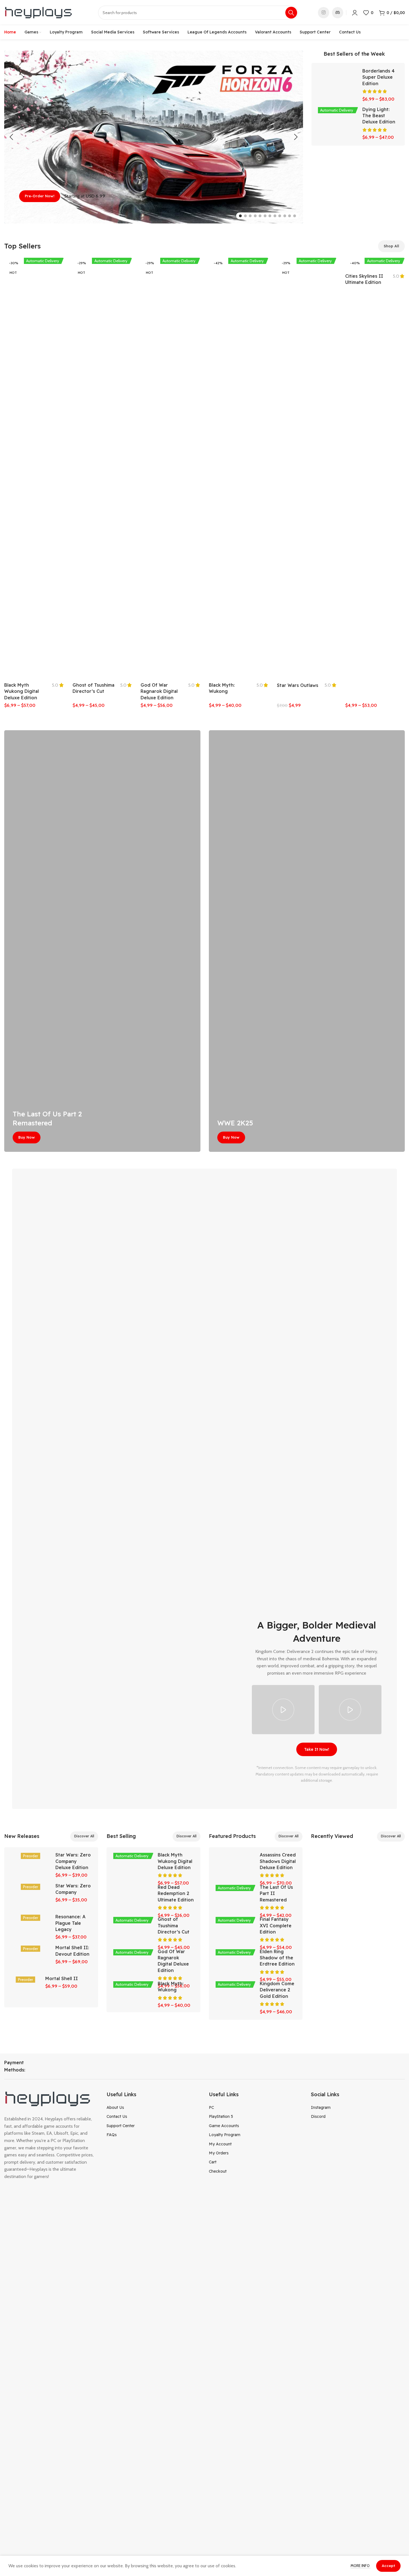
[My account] (355, 13)
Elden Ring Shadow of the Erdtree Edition (277, 1958)
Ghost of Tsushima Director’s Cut (174, 1925)
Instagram (321, 2107)
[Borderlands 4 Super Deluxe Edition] (338, 75)
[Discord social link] (338, 13)
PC (211, 2107)
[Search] (291, 13)
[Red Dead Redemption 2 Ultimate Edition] (133, 1894)
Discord (318, 2116)
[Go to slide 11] (290, 216)
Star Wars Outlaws (298, 685)
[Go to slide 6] (265, 216)
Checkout (218, 2171)
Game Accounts (224, 2126)
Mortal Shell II (62, 1978)
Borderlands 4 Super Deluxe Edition (379, 77)
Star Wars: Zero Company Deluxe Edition (73, 1861)
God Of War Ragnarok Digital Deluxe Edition (159, 691)
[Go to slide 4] (255, 216)
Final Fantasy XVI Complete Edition (276, 1925)
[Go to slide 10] (285, 216)
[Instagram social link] (324, 13)
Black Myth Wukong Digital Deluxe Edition (22, 691)
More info (361, 2566)
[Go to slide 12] (295, 216)
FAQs (112, 2135)
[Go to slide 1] (240, 216)
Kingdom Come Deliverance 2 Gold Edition (277, 1990)
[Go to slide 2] (245, 216)
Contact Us (117, 2116)
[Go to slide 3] (250, 216)
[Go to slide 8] (275, 216)
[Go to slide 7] (270, 216)
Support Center (121, 2126)
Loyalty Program (225, 2135)
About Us (115, 2107)
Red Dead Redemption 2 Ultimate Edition (176, 1893)
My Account (220, 2144)
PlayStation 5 (221, 2116)
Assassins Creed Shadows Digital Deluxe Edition (278, 1861)
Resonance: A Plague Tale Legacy (70, 1923)
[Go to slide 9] (280, 216)
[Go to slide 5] (260, 216)
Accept (388, 2566)
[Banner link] (102, 941)
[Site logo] (39, 12)
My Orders (219, 2153)
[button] (11, 137)
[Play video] (283, 1710)
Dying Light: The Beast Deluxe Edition (379, 116)
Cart (213, 2162)
